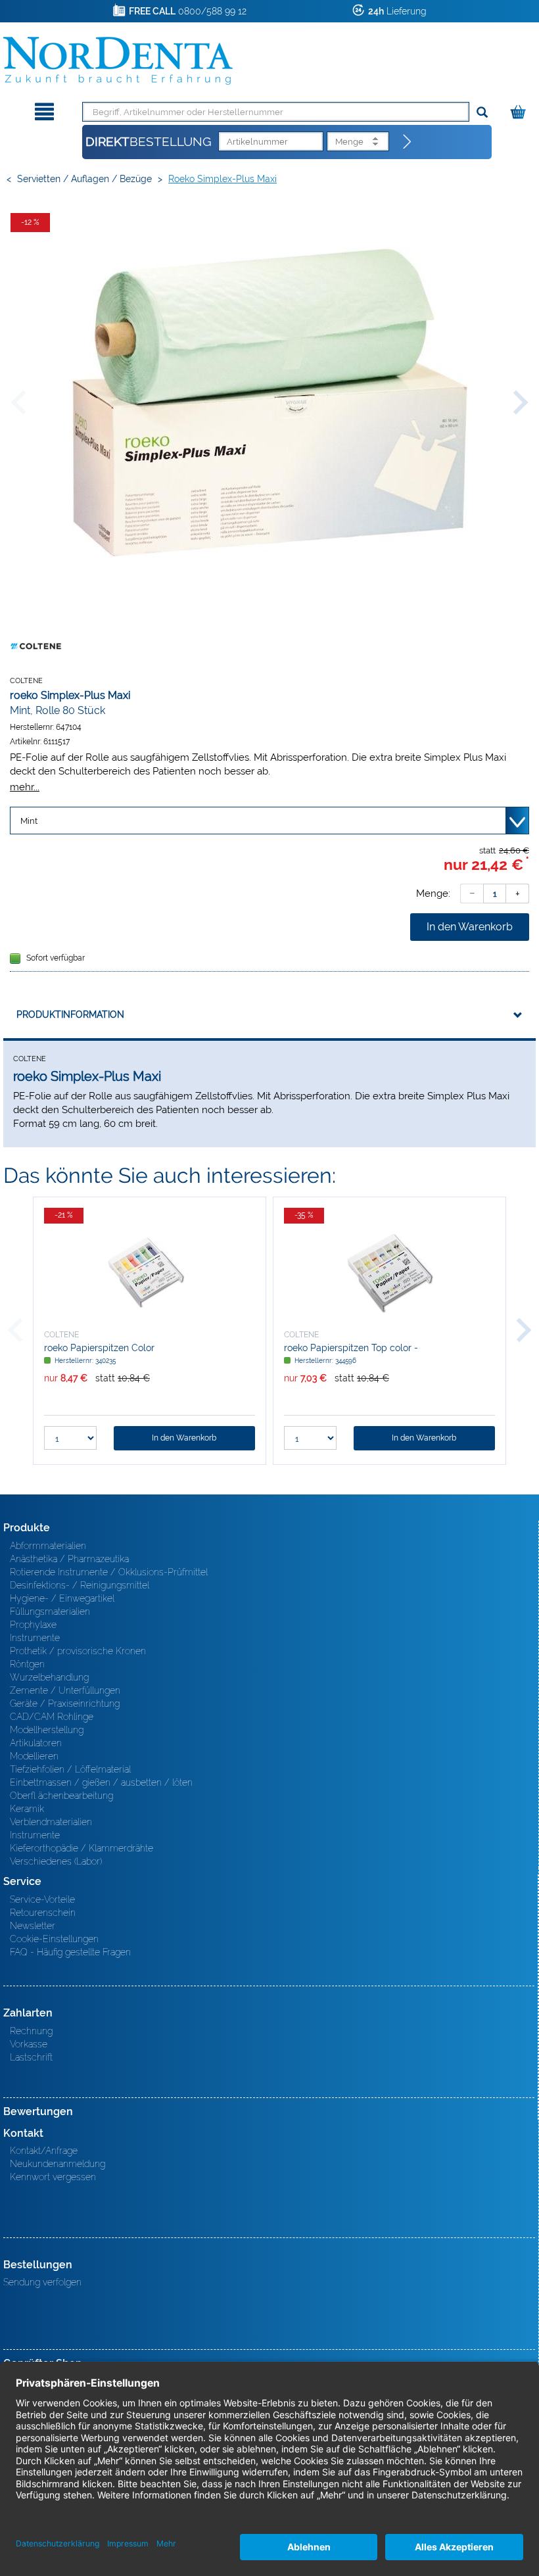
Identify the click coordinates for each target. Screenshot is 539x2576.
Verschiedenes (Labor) (56, 1861)
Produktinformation (70, 1014)
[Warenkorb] (520, 109)
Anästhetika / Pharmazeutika (69, 1559)
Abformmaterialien (48, 1546)
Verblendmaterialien (51, 1822)
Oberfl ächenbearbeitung (61, 1796)
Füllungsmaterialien (50, 1611)
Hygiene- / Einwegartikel (62, 1598)
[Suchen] (482, 113)
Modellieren (34, 1756)
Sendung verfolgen (42, 2282)
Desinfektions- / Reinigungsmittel (80, 1585)
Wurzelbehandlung (49, 1677)
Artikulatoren (36, 1743)
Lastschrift (31, 2057)
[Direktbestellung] (408, 142)
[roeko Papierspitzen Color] (150, 1273)
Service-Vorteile (42, 1899)
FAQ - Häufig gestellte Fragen (70, 1952)
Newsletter (33, 1926)
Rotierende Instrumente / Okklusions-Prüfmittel (109, 1572)
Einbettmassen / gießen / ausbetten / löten (101, 1782)
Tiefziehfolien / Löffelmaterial (70, 1769)
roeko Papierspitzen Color (99, 1348)
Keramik (27, 1809)
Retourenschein (43, 1913)
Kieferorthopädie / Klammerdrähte (82, 1848)
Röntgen (27, 1664)
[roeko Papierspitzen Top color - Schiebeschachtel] (389, 1273)
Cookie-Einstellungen (54, 1939)
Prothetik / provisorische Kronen (78, 1651)
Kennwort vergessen (53, 2177)
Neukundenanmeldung (58, 2164)
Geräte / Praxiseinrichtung (65, 1704)
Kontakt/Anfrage (44, 2151)
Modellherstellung (47, 1730)
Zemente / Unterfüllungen (65, 1690)
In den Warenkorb (470, 927)
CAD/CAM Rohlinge (52, 1717)
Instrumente (35, 1638)
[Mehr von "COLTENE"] (36, 646)
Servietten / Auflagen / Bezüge (84, 179)
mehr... (25, 787)
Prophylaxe (33, 1625)
